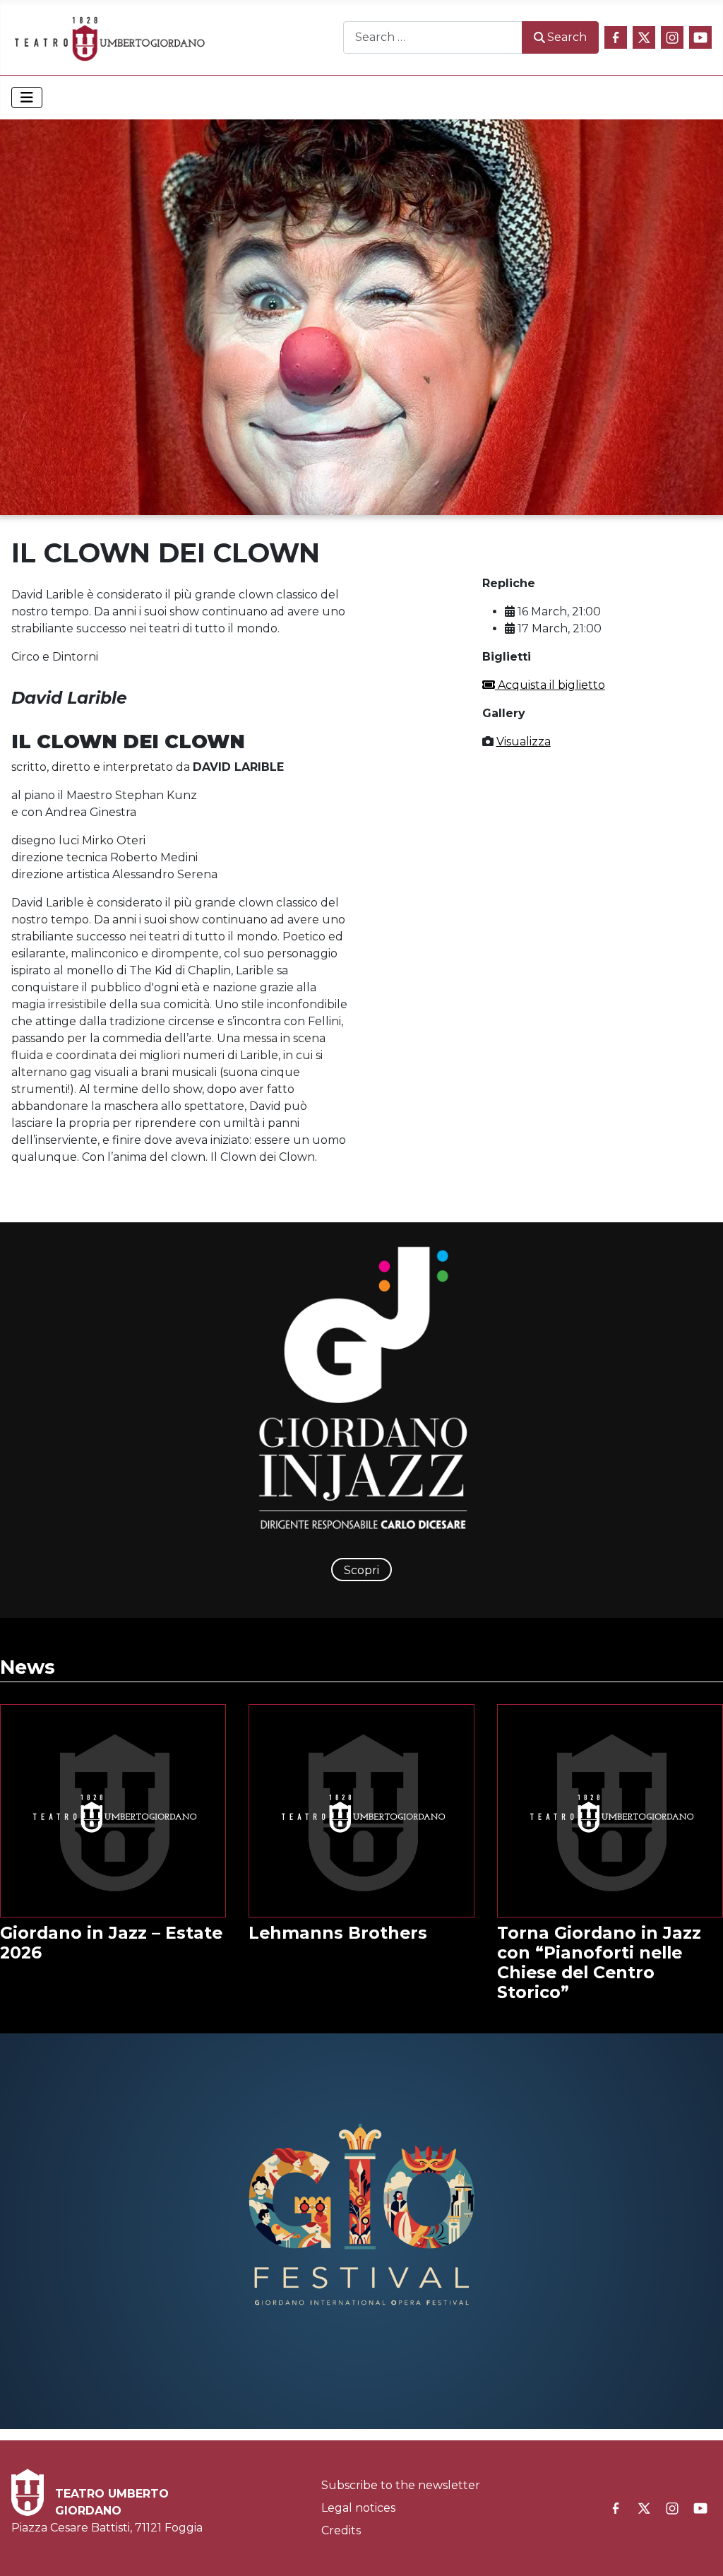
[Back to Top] (698, 2550)
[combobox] (433, 37)
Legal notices (358, 2508)
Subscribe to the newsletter (401, 2485)
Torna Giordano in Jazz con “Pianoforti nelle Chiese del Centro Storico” (599, 1962)
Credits (341, 2530)
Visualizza (524, 742)
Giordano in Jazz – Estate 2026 (111, 1943)
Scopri (361, 1570)
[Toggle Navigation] (27, 98)
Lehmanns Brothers (338, 1933)
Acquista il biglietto (550, 685)
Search (567, 37)
